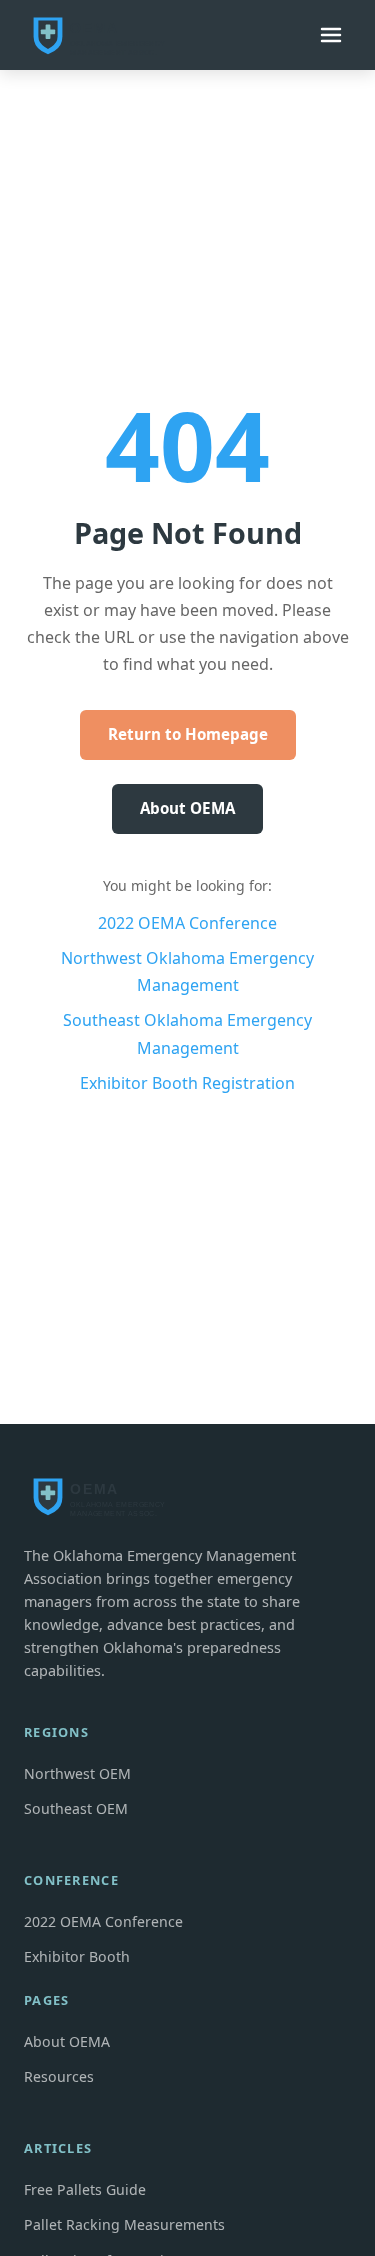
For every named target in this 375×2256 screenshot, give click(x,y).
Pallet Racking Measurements (124, 2224)
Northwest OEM (77, 1773)
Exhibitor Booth (77, 1956)
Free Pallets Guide (85, 2189)
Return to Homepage (188, 734)
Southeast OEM (76, 1808)
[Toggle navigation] (331, 35)
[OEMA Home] (104, 35)
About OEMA (187, 808)
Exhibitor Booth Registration (187, 1083)
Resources (59, 2076)
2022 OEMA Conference (187, 923)
